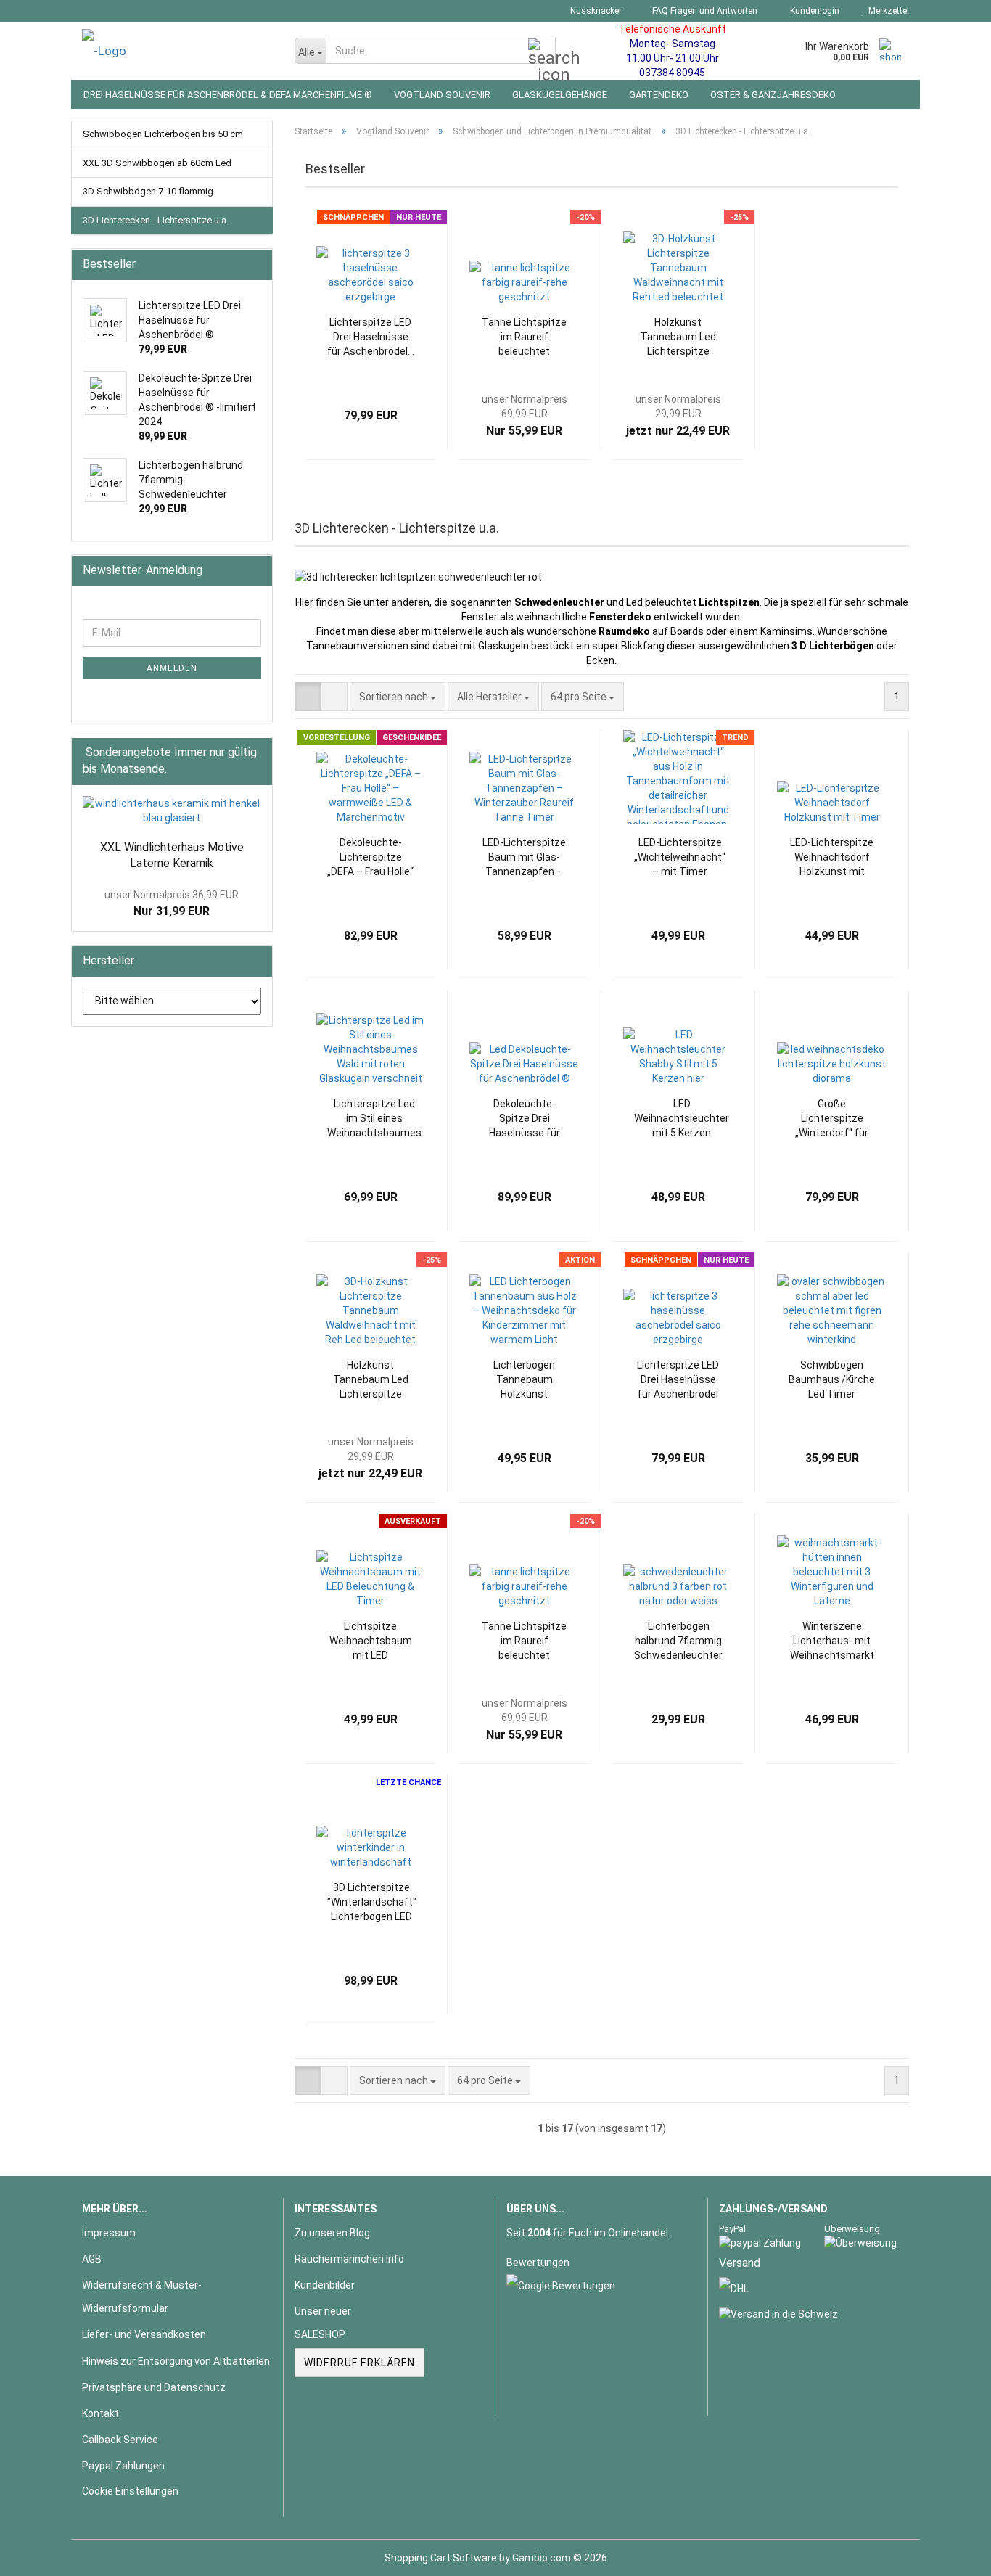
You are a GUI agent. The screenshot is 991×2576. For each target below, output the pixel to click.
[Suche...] (542, 52)
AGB (92, 2259)
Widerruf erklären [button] (359, 2363)
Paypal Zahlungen (123, 2466)
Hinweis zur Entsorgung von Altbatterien (176, 2361)
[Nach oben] (951, 2554)
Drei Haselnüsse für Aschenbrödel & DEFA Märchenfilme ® (228, 95)
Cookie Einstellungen (130, 2491)
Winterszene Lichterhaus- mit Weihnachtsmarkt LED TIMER (832, 1641)
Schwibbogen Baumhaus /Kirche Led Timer (832, 1379)
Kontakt (100, 2413)
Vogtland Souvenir (442, 95)
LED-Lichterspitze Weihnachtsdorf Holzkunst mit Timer (832, 858)
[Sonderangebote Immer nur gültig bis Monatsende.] (257, 770)
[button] (308, 697)
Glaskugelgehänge (560, 95)
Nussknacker (595, 11)
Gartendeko (659, 95)
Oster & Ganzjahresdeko (773, 95)
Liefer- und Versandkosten (144, 2334)
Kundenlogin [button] (813, 11)
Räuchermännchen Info (349, 2259)
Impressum (109, 2233)
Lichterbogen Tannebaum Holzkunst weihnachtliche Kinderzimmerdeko (524, 1380)
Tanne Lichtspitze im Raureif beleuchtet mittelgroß (524, 1641)
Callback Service (120, 2440)
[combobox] (398, 697)
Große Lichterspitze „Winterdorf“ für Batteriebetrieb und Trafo (832, 1119)
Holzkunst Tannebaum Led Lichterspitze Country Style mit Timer (371, 1380)
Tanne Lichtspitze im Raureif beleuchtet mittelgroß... (524, 337)
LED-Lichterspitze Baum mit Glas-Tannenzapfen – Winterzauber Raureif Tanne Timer (524, 858)
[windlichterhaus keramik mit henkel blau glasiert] (172, 811)
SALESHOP (320, 2334)
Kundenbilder (325, 2285)
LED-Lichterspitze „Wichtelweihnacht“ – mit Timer (680, 857)
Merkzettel (887, 11)
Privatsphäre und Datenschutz (154, 2387)
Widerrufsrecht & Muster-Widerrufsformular (142, 2297)
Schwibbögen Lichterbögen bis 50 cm (163, 134)
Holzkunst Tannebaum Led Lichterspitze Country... (678, 337)
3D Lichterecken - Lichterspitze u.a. (156, 220)
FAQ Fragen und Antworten (704, 11)
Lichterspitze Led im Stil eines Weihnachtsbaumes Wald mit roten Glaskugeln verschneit (374, 1119)
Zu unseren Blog (332, 2233)
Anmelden (172, 668)
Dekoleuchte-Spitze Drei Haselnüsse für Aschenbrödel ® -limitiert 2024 (525, 1119)
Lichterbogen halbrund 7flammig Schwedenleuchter (678, 1641)
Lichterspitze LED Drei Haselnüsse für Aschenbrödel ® (678, 1380)
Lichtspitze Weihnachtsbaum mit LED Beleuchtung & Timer (371, 1641)
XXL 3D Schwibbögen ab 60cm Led (157, 163)
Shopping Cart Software (441, 2558)
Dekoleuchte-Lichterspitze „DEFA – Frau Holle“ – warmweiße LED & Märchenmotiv (370, 858)
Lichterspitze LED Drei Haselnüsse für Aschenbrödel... (371, 337)
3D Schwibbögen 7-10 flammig (148, 191)
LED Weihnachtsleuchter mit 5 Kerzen (682, 1118)
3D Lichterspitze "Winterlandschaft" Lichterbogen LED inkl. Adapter (372, 1903)
